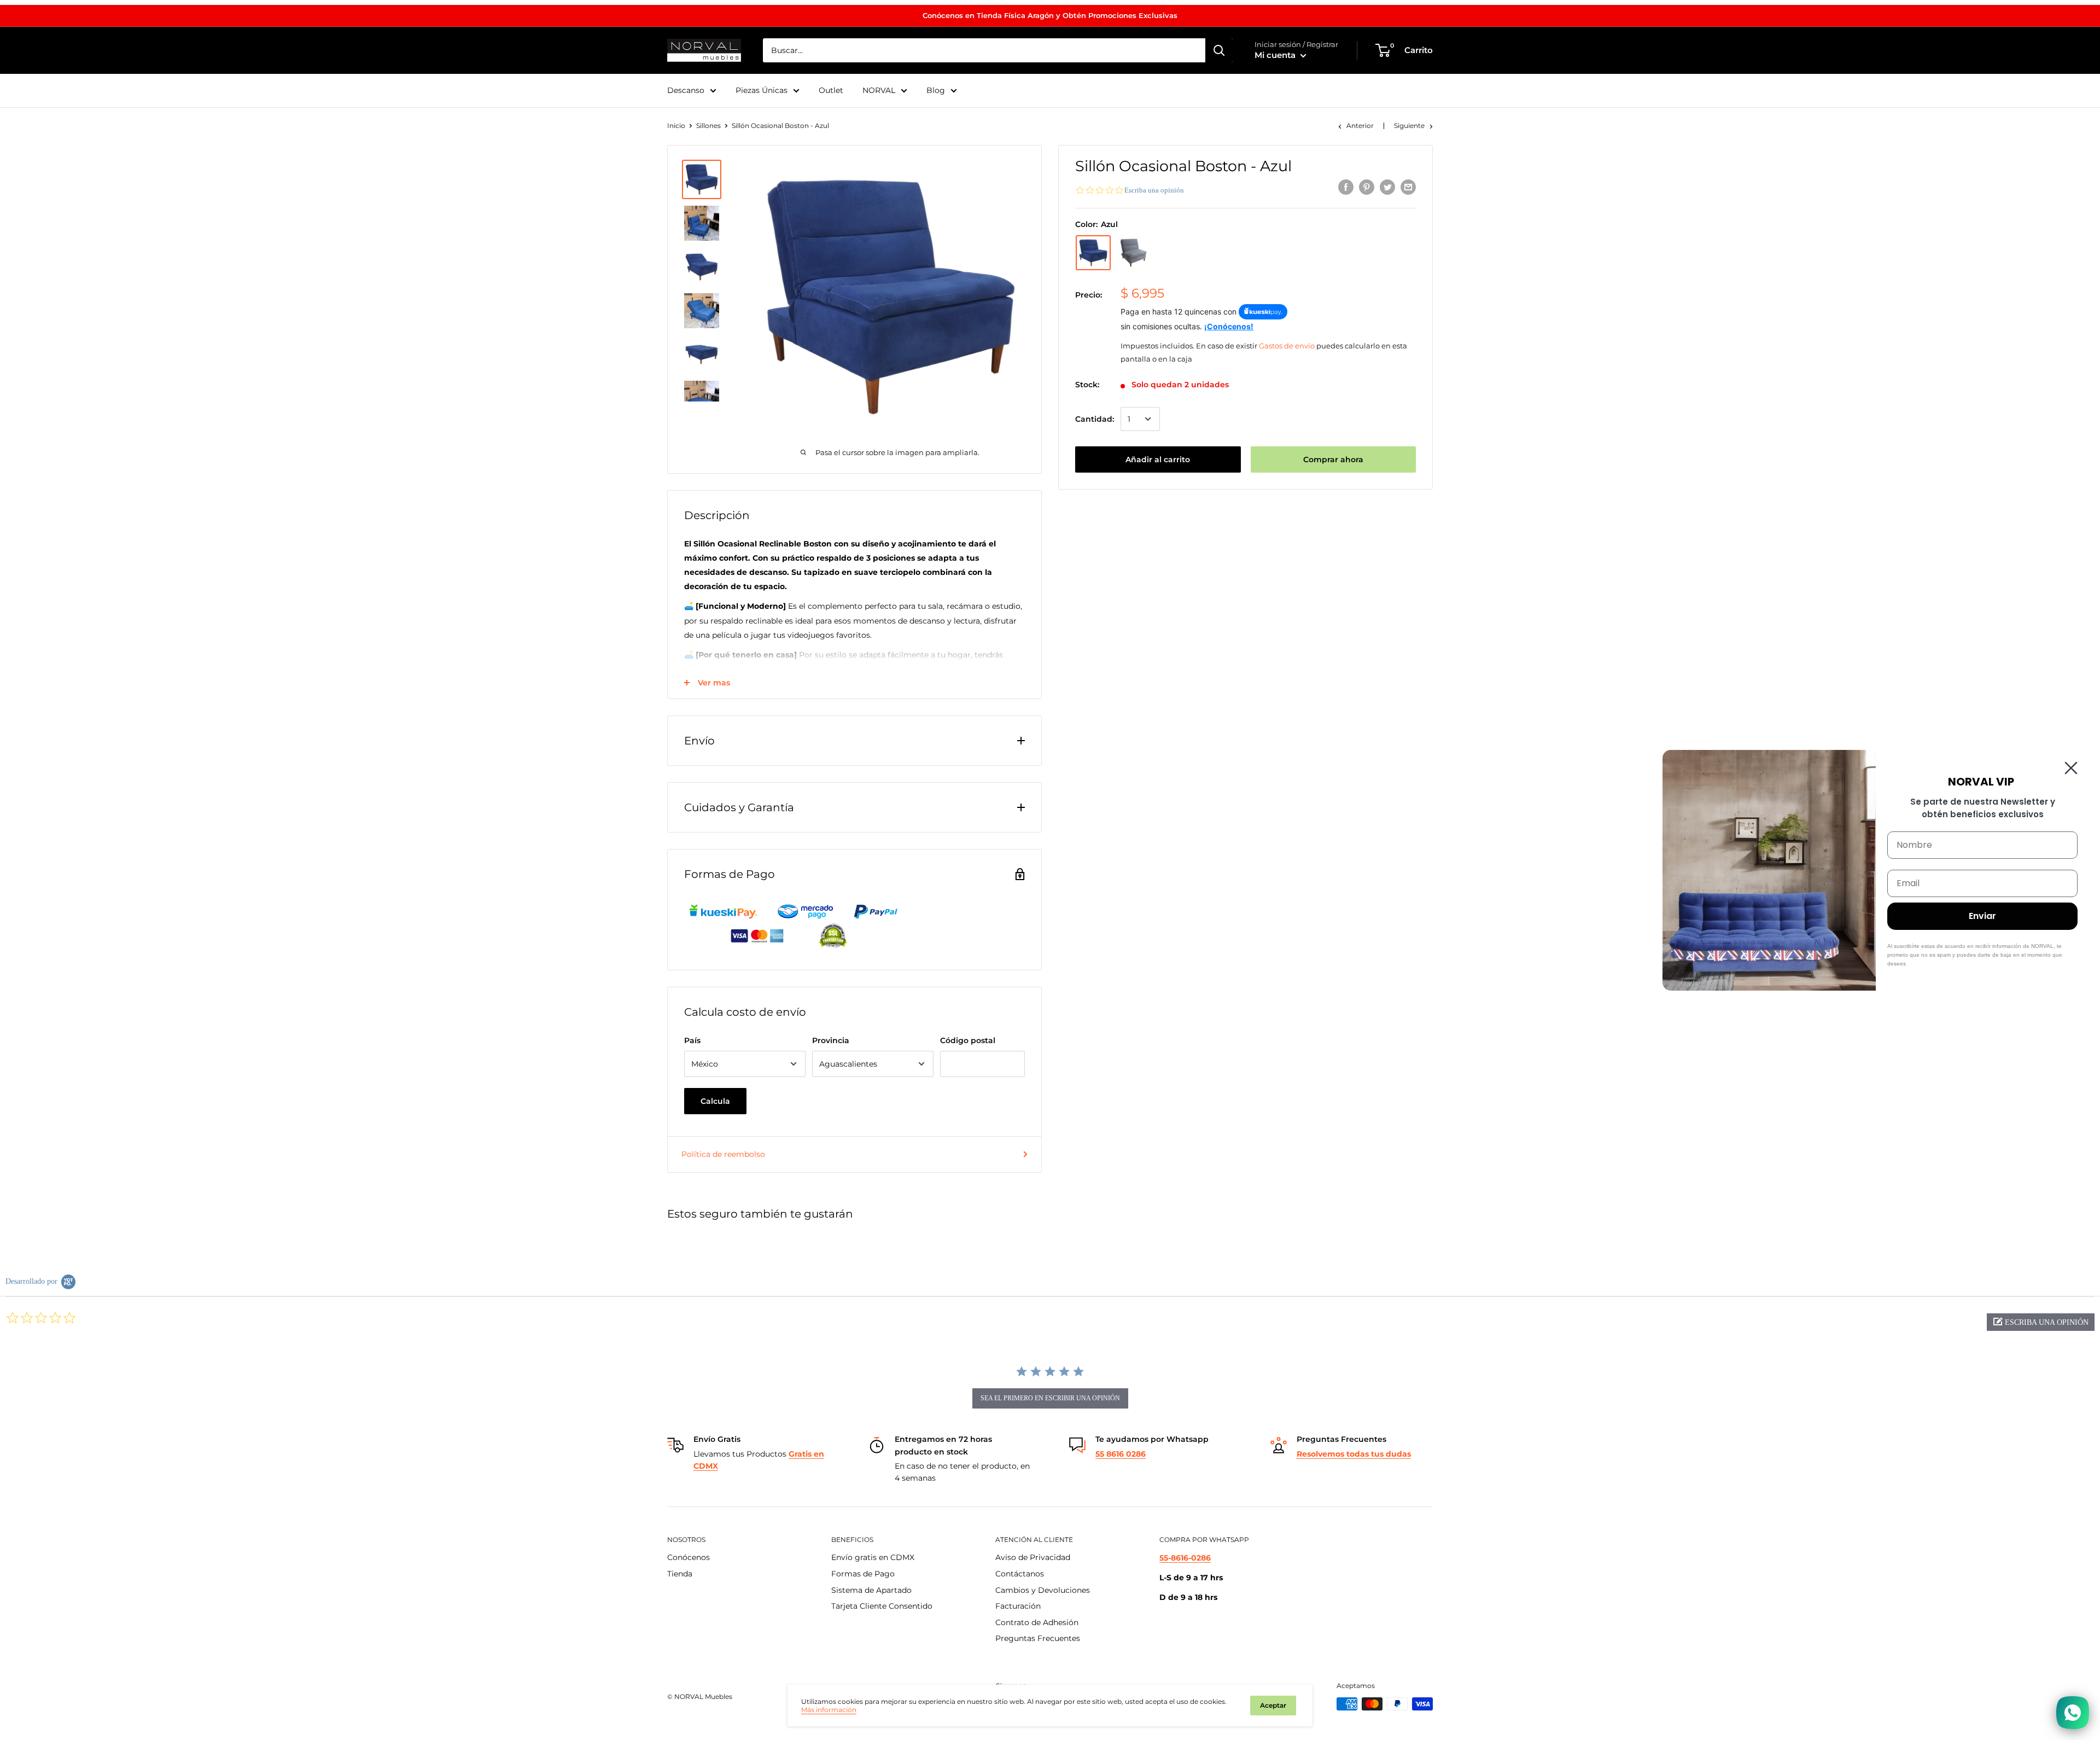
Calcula (715, 1101)
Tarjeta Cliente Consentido (882, 1606)
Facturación (1018, 1606)
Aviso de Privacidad (1033, 1557)
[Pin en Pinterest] (1367, 187)
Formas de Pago (863, 1574)
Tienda (680, 1574)
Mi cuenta (1276, 55)
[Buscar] (1219, 50)
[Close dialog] (2071, 768)
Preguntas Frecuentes (1038, 1638)
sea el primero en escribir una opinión (1050, 1398)
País (692, 1040)
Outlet (831, 90)
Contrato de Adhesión (1037, 1622)
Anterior (1360, 126)
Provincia (831, 1040)
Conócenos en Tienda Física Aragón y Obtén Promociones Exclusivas (1050, 15)
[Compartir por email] (1408, 187)
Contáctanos (1020, 1574)
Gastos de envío (1287, 345)
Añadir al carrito (1158, 459)
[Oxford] (1134, 253)
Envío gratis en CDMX (873, 1557)
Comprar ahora (1333, 459)
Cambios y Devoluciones (1043, 1590)
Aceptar (1273, 1705)
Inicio (676, 126)
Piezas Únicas (762, 90)
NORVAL (879, 90)
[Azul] (1093, 253)
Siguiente (1409, 126)
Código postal (968, 1040)
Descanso (686, 90)
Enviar (1982, 916)
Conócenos (689, 1557)
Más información (829, 1710)
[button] (2041, 1322)
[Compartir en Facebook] (1346, 187)
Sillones (708, 126)
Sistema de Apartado (871, 1590)
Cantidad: (1095, 419)
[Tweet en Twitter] (1387, 187)
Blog (936, 90)
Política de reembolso (723, 1154)
